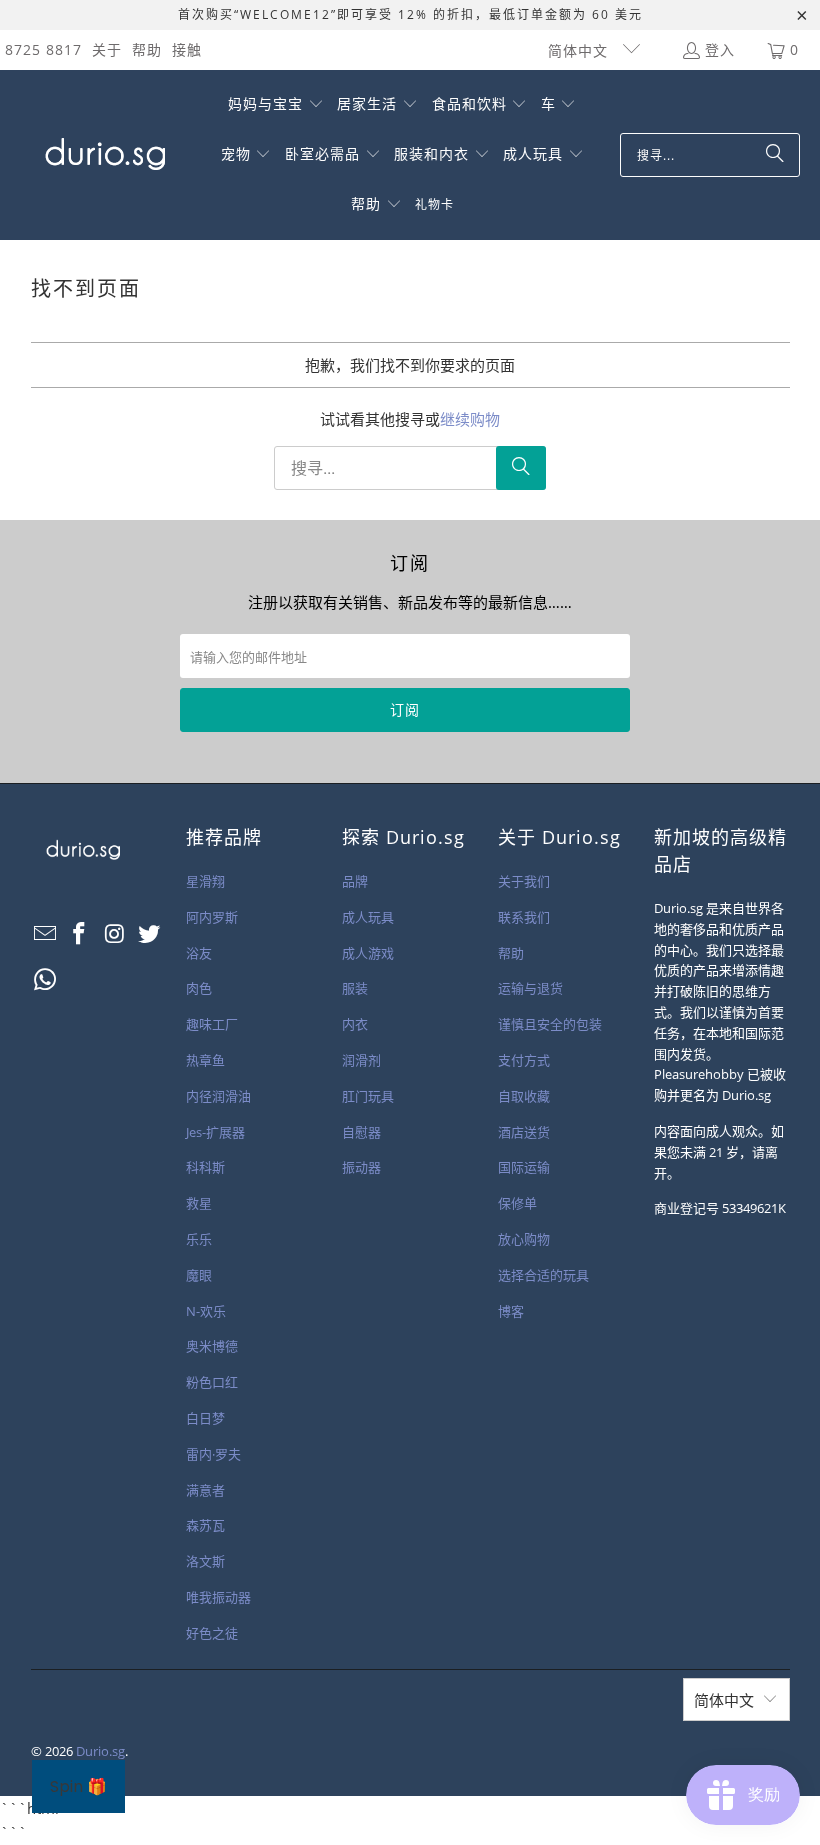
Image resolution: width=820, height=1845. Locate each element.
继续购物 (470, 419)
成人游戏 (368, 953)
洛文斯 (205, 1561)
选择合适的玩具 (543, 1275)
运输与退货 (530, 988)
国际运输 (524, 1167)
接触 (187, 49)
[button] (276, 105)
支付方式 (524, 1060)
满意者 (205, 1490)
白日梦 (205, 1418)
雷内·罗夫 (213, 1454)
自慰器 (361, 1132)
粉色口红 (212, 1382)
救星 (199, 1203)
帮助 (147, 49)
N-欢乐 (206, 1311)
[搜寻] (775, 155)
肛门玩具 (368, 1096)
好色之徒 (212, 1633)
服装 (355, 988)
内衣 (355, 1024)
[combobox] (710, 155)
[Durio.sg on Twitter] (150, 934)
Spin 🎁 (78, 1786)
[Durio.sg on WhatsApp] (46, 980)
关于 (107, 49)
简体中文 (580, 50)
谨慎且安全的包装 (550, 1024)
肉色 (199, 988)
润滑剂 (361, 1060)
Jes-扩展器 (215, 1132)
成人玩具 (368, 917)
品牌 (355, 881)
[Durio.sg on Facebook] (80, 934)
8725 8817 (43, 49)
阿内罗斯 (212, 917)
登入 (720, 49)
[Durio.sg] (102, 155)
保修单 (517, 1203)
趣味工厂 (212, 1024)
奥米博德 (212, 1346)
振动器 (361, 1167)
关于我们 (524, 881)
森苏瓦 (205, 1525)
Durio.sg (100, 1751)
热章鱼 (205, 1060)
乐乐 (199, 1239)
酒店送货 (524, 1132)
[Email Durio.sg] (46, 934)
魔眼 (199, 1275)
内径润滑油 (218, 1096)
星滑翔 (205, 881)
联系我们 (524, 917)
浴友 (199, 953)
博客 (511, 1311)
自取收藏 (524, 1096)
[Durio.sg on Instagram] (115, 934)
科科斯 (205, 1167)
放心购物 (524, 1239)
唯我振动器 (218, 1597)
